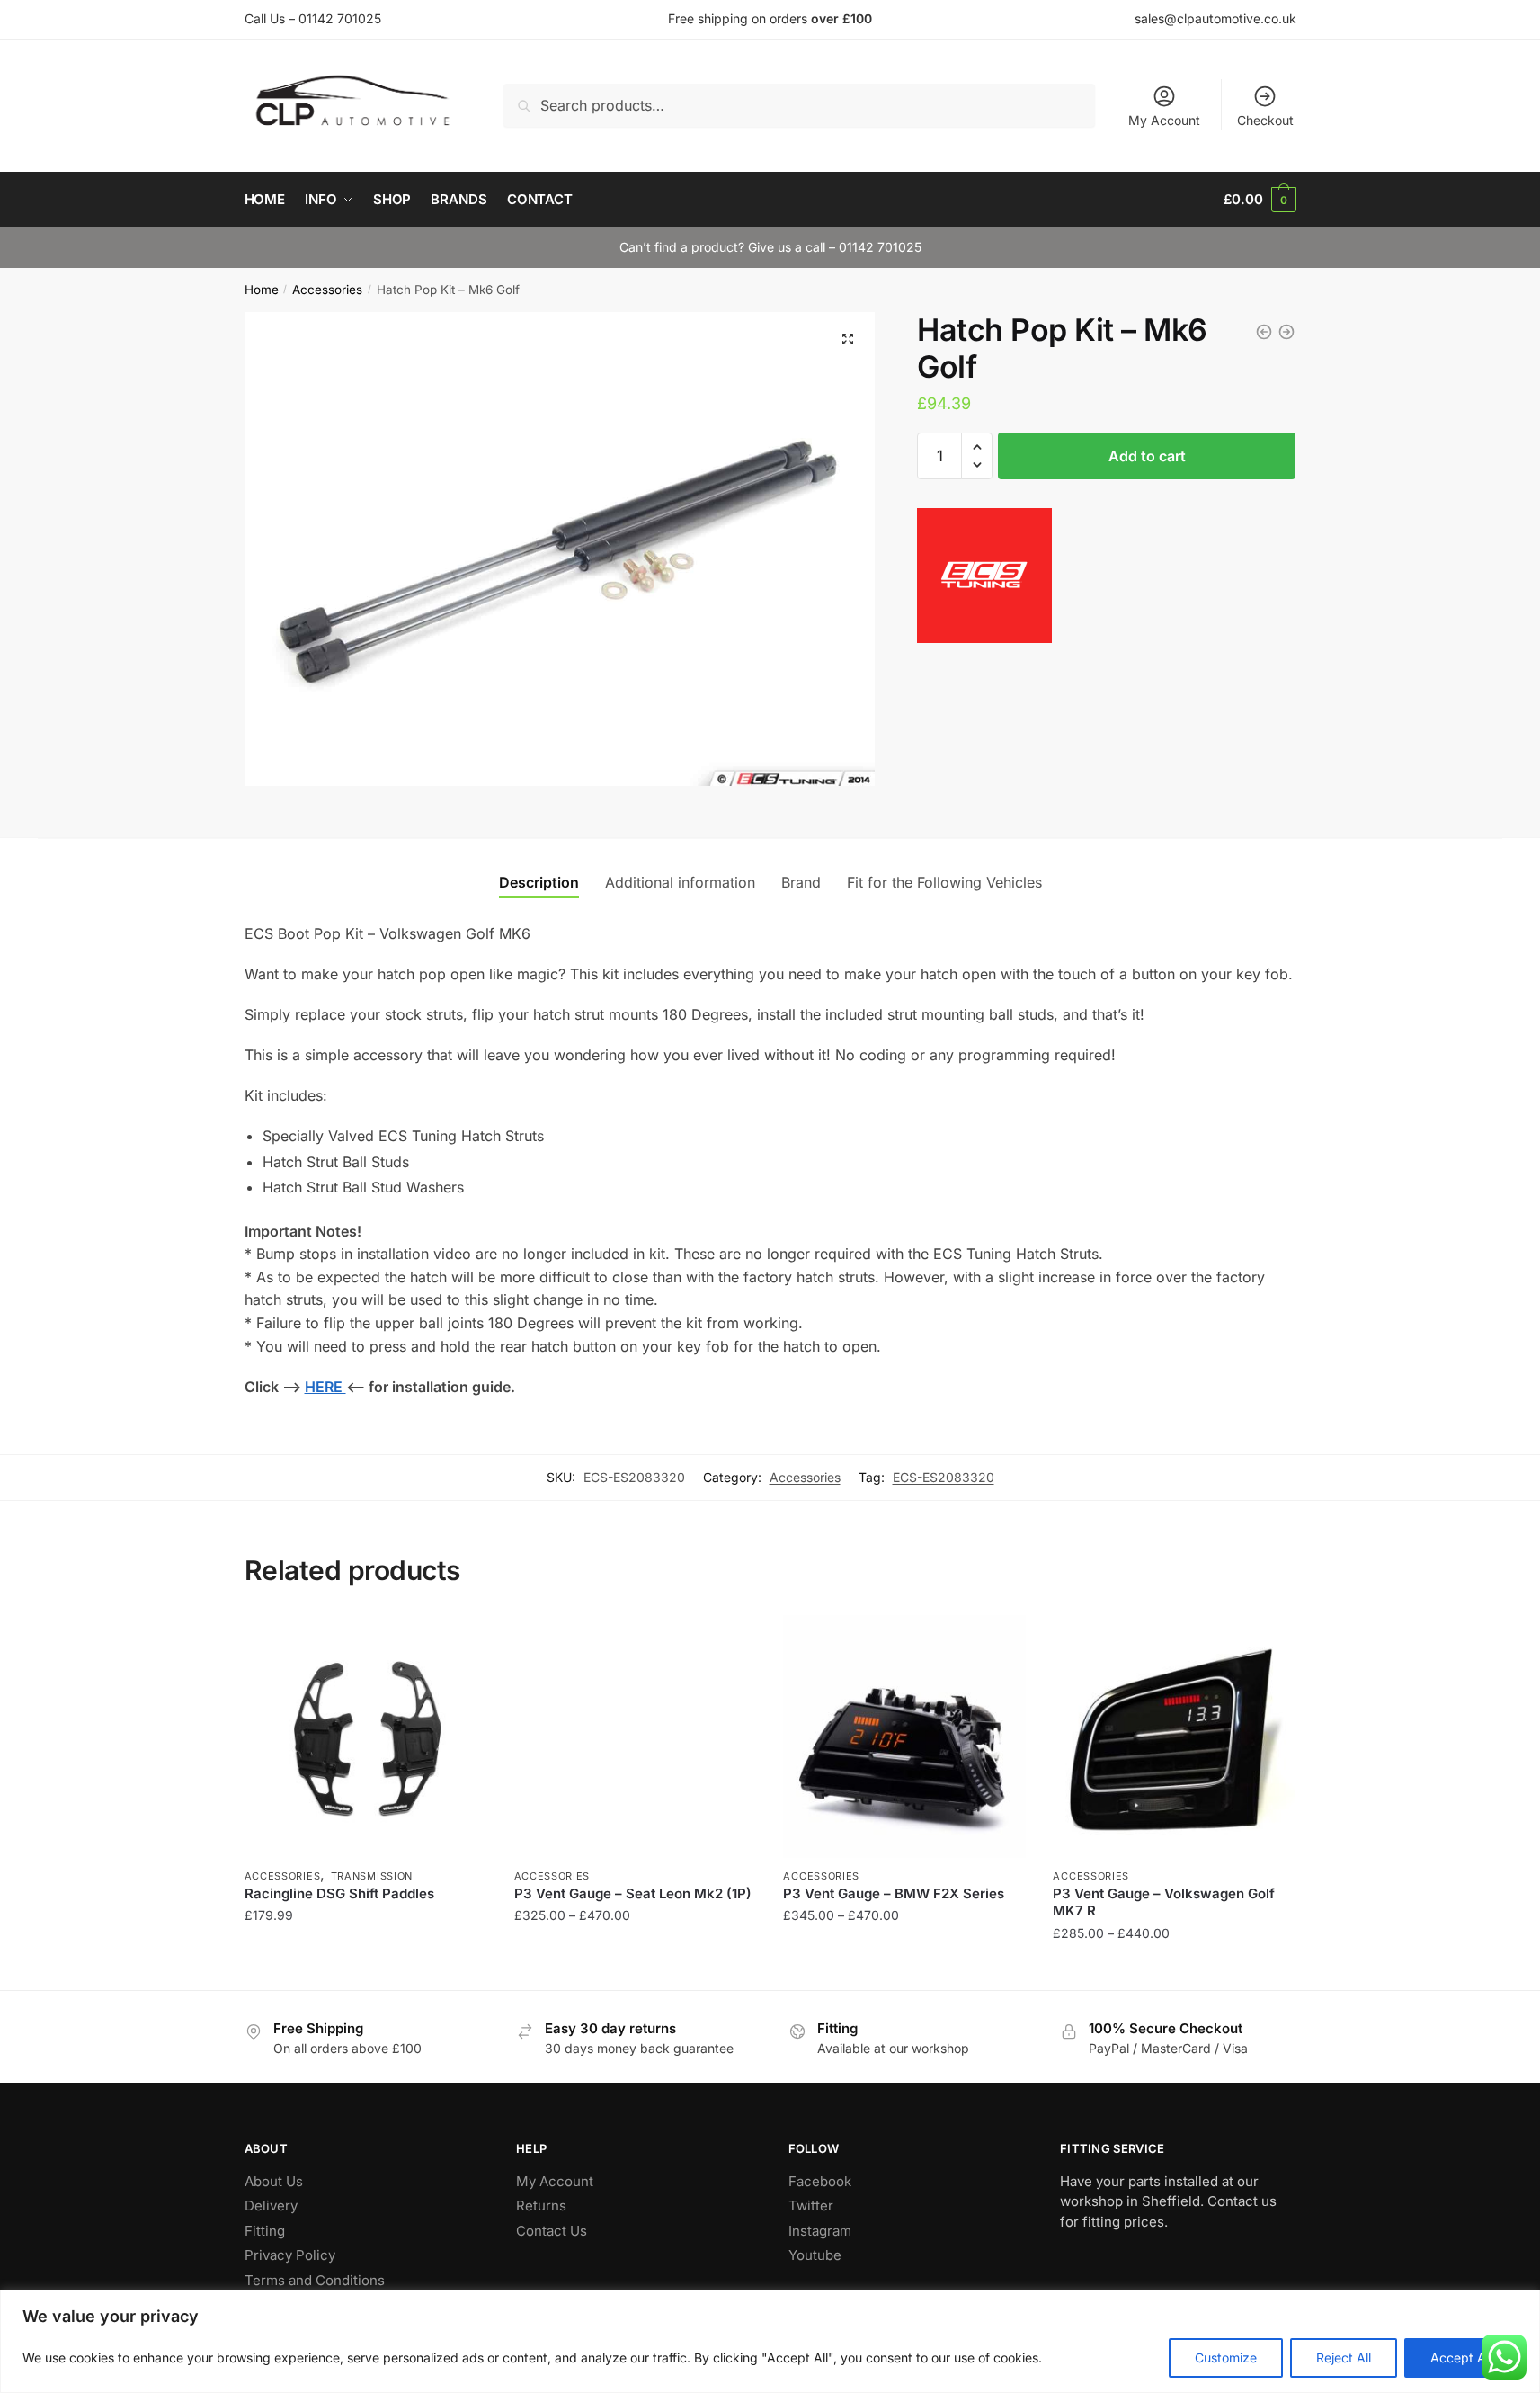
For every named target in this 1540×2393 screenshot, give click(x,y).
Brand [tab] (801, 882)
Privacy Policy (290, 2255)
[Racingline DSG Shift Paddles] (366, 1737)
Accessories (327, 290)
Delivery (271, 2205)
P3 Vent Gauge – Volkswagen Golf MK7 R (1164, 1902)
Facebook (820, 2181)
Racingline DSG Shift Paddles (339, 1893)
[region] (770, 2341)
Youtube (815, 2255)
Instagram (820, 2231)
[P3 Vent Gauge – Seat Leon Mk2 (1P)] (636, 1737)
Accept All (1461, 2357)
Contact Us (552, 2231)
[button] (848, 339)
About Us (274, 2181)
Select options (365, 1969)
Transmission (372, 1876)
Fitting (265, 2231)
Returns (541, 2205)
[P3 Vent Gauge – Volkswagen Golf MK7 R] (1174, 1737)
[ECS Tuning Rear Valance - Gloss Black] (1286, 332)
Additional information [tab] (680, 882)
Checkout (1265, 120)
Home (262, 290)
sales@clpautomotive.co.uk (1215, 18)
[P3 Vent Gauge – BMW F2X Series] (904, 1737)
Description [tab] (539, 882)
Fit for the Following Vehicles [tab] (944, 882)
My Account (1164, 120)
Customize (1226, 2357)
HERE (325, 1387)
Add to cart (1147, 456)
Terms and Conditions (315, 2280)
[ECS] (984, 579)
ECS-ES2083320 (944, 1477)
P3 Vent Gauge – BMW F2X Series (894, 1893)
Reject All (1344, 2357)
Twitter (811, 2205)
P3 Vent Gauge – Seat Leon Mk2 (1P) (633, 1893)
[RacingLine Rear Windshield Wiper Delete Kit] (1264, 332)
